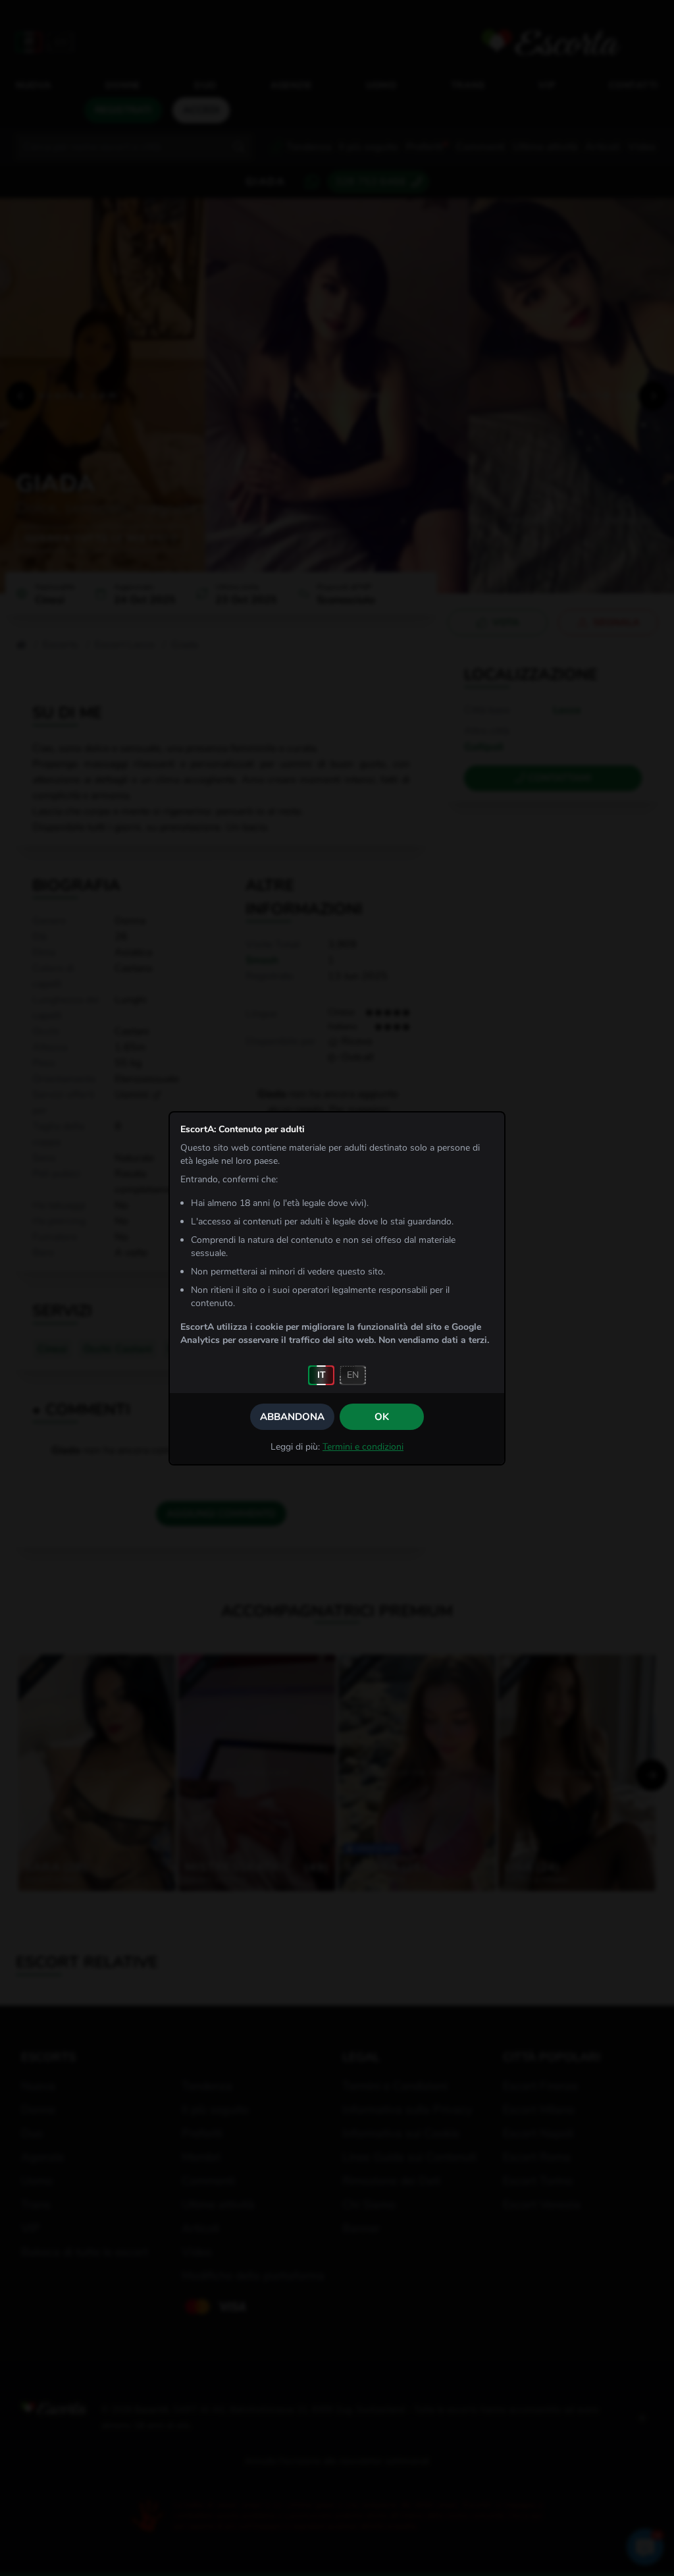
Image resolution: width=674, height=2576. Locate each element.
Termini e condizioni (363, 1447)
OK (382, 1417)
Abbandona (292, 1417)
